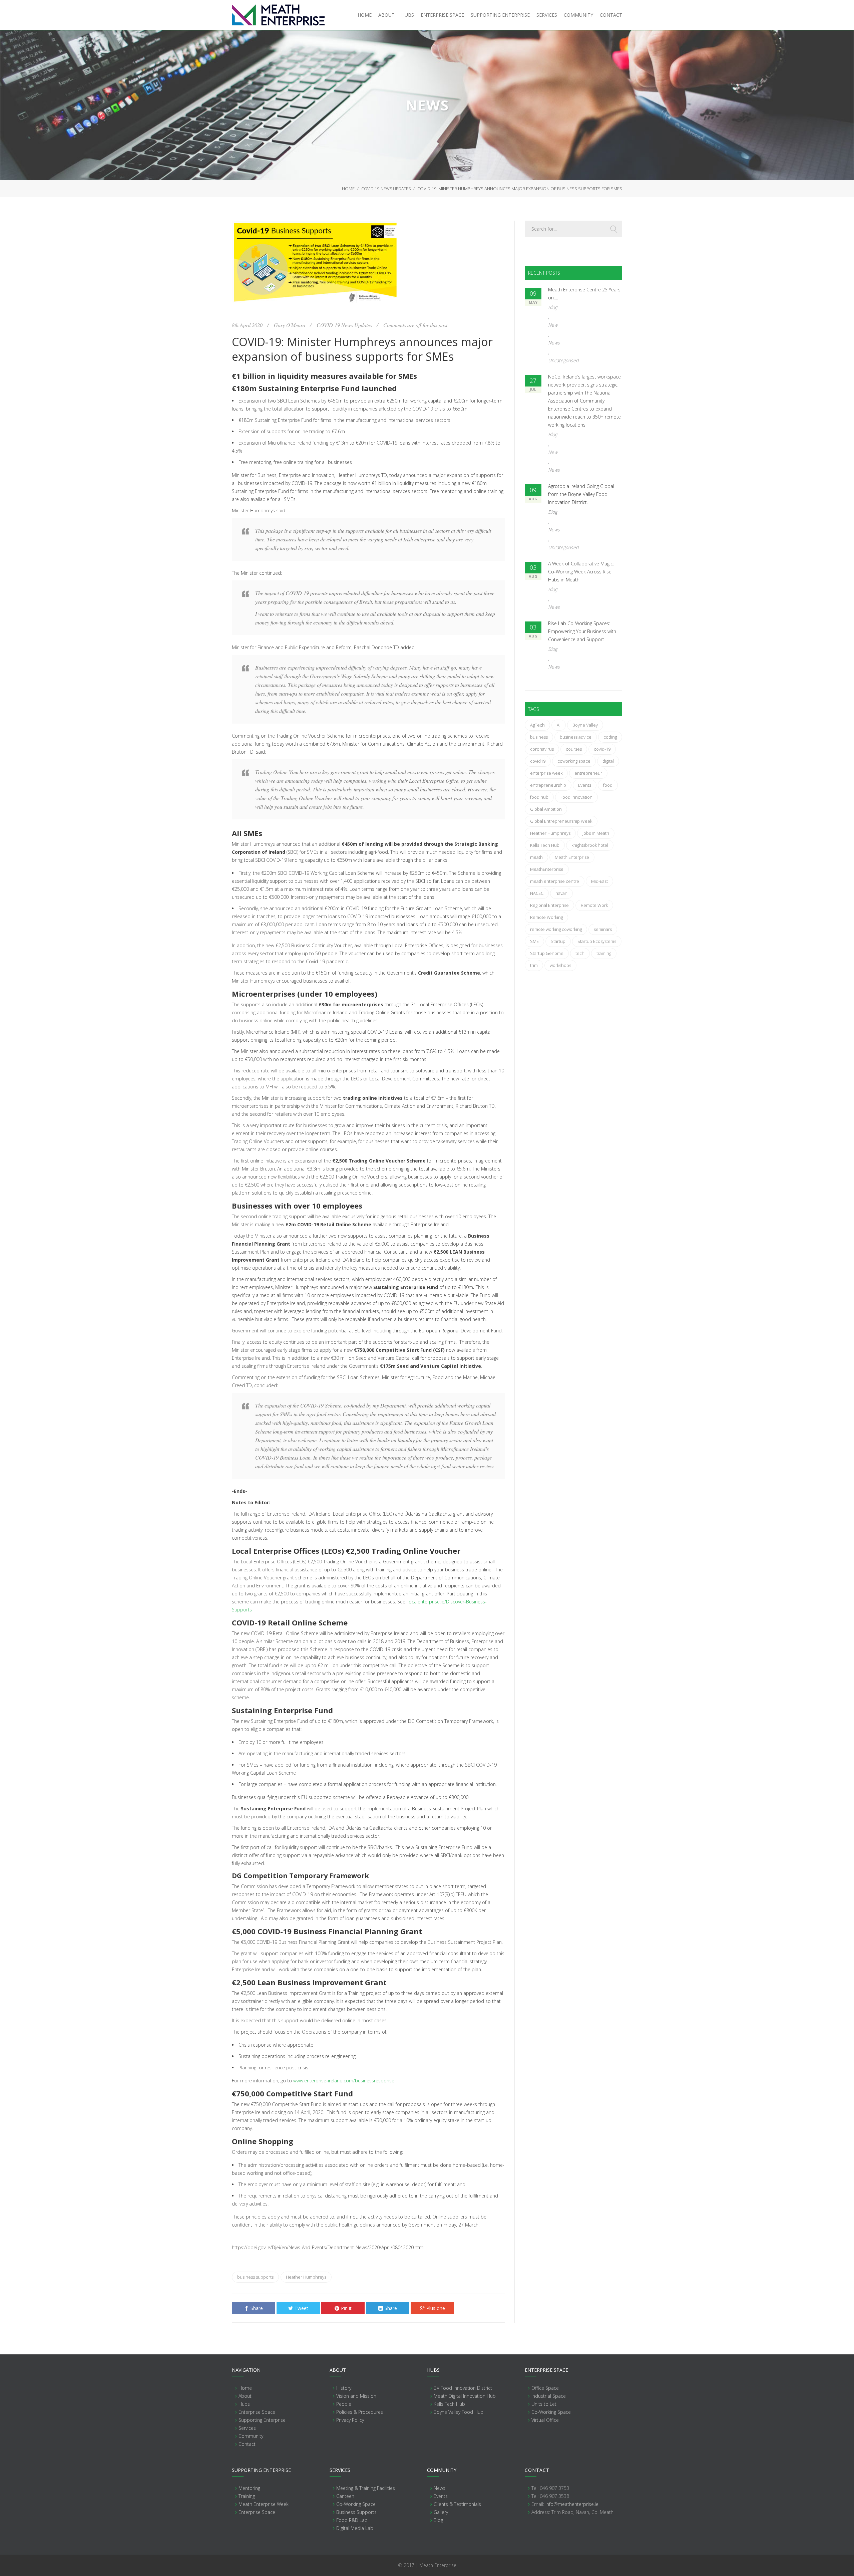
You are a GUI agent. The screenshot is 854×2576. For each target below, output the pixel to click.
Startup (558, 941)
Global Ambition (546, 809)
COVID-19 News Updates (386, 189)
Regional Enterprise (549, 905)
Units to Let (544, 2404)
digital (608, 761)
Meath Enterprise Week (264, 2504)
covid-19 (602, 749)
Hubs (244, 2404)
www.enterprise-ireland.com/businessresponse (344, 2081)
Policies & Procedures (360, 2412)
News (554, 343)
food (608, 785)
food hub (539, 797)
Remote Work (594, 905)
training (604, 953)
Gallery (441, 2512)
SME (534, 941)
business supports (255, 2277)
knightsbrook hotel (590, 845)
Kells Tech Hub (545, 845)
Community (251, 2436)
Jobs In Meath (596, 833)
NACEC (537, 893)
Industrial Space (549, 2396)
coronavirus (542, 749)
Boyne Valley (585, 725)
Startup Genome (547, 953)
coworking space (574, 761)
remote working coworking (556, 929)
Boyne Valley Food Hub (459, 2412)
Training (247, 2496)
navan (561, 893)
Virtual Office (545, 2420)
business (539, 737)
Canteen (345, 2496)
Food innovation (576, 797)
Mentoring (249, 2488)
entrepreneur (588, 773)
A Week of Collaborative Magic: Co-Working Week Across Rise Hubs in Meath (581, 572)
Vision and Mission (356, 2396)
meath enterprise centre (555, 881)
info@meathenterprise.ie (572, 2504)
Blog (553, 307)
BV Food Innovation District (463, 2388)
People (344, 2404)
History (344, 2388)
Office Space (545, 2388)
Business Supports (356, 2512)
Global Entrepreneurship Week (561, 821)
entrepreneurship (548, 785)
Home (348, 189)
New (553, 325)
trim (534, 965)
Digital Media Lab (355, 2528)
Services (247, 2428)
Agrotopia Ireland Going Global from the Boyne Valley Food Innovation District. (581, 494)
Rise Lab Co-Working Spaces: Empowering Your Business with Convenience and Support (582, 631)
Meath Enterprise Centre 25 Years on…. (584, 294)
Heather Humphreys (306, 2277)
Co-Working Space (551, 2412)
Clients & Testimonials (457, 2504)
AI (559, 725)
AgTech (537, 725)
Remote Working (546, 917)
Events (585, 785)
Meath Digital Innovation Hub (465, 2396)
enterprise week (546, 773)
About (245, 2396)
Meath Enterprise (572, 857)
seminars (603, 929)
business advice (576, 737)
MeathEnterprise (547, 869)
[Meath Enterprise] (278, 15)
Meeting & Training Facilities (366, 2488)
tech (580, 953)
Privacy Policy (350, 2420)
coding (610, 737)
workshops (560, 965)
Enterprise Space (257, 2412)
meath (536, 857)
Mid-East (599, 881)
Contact (247, 2444)
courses (574, 749)
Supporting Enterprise (262, 2420)
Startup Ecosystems (597, 941)
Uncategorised (563, 360)
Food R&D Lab (352, 2520)
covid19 (538, 761)
